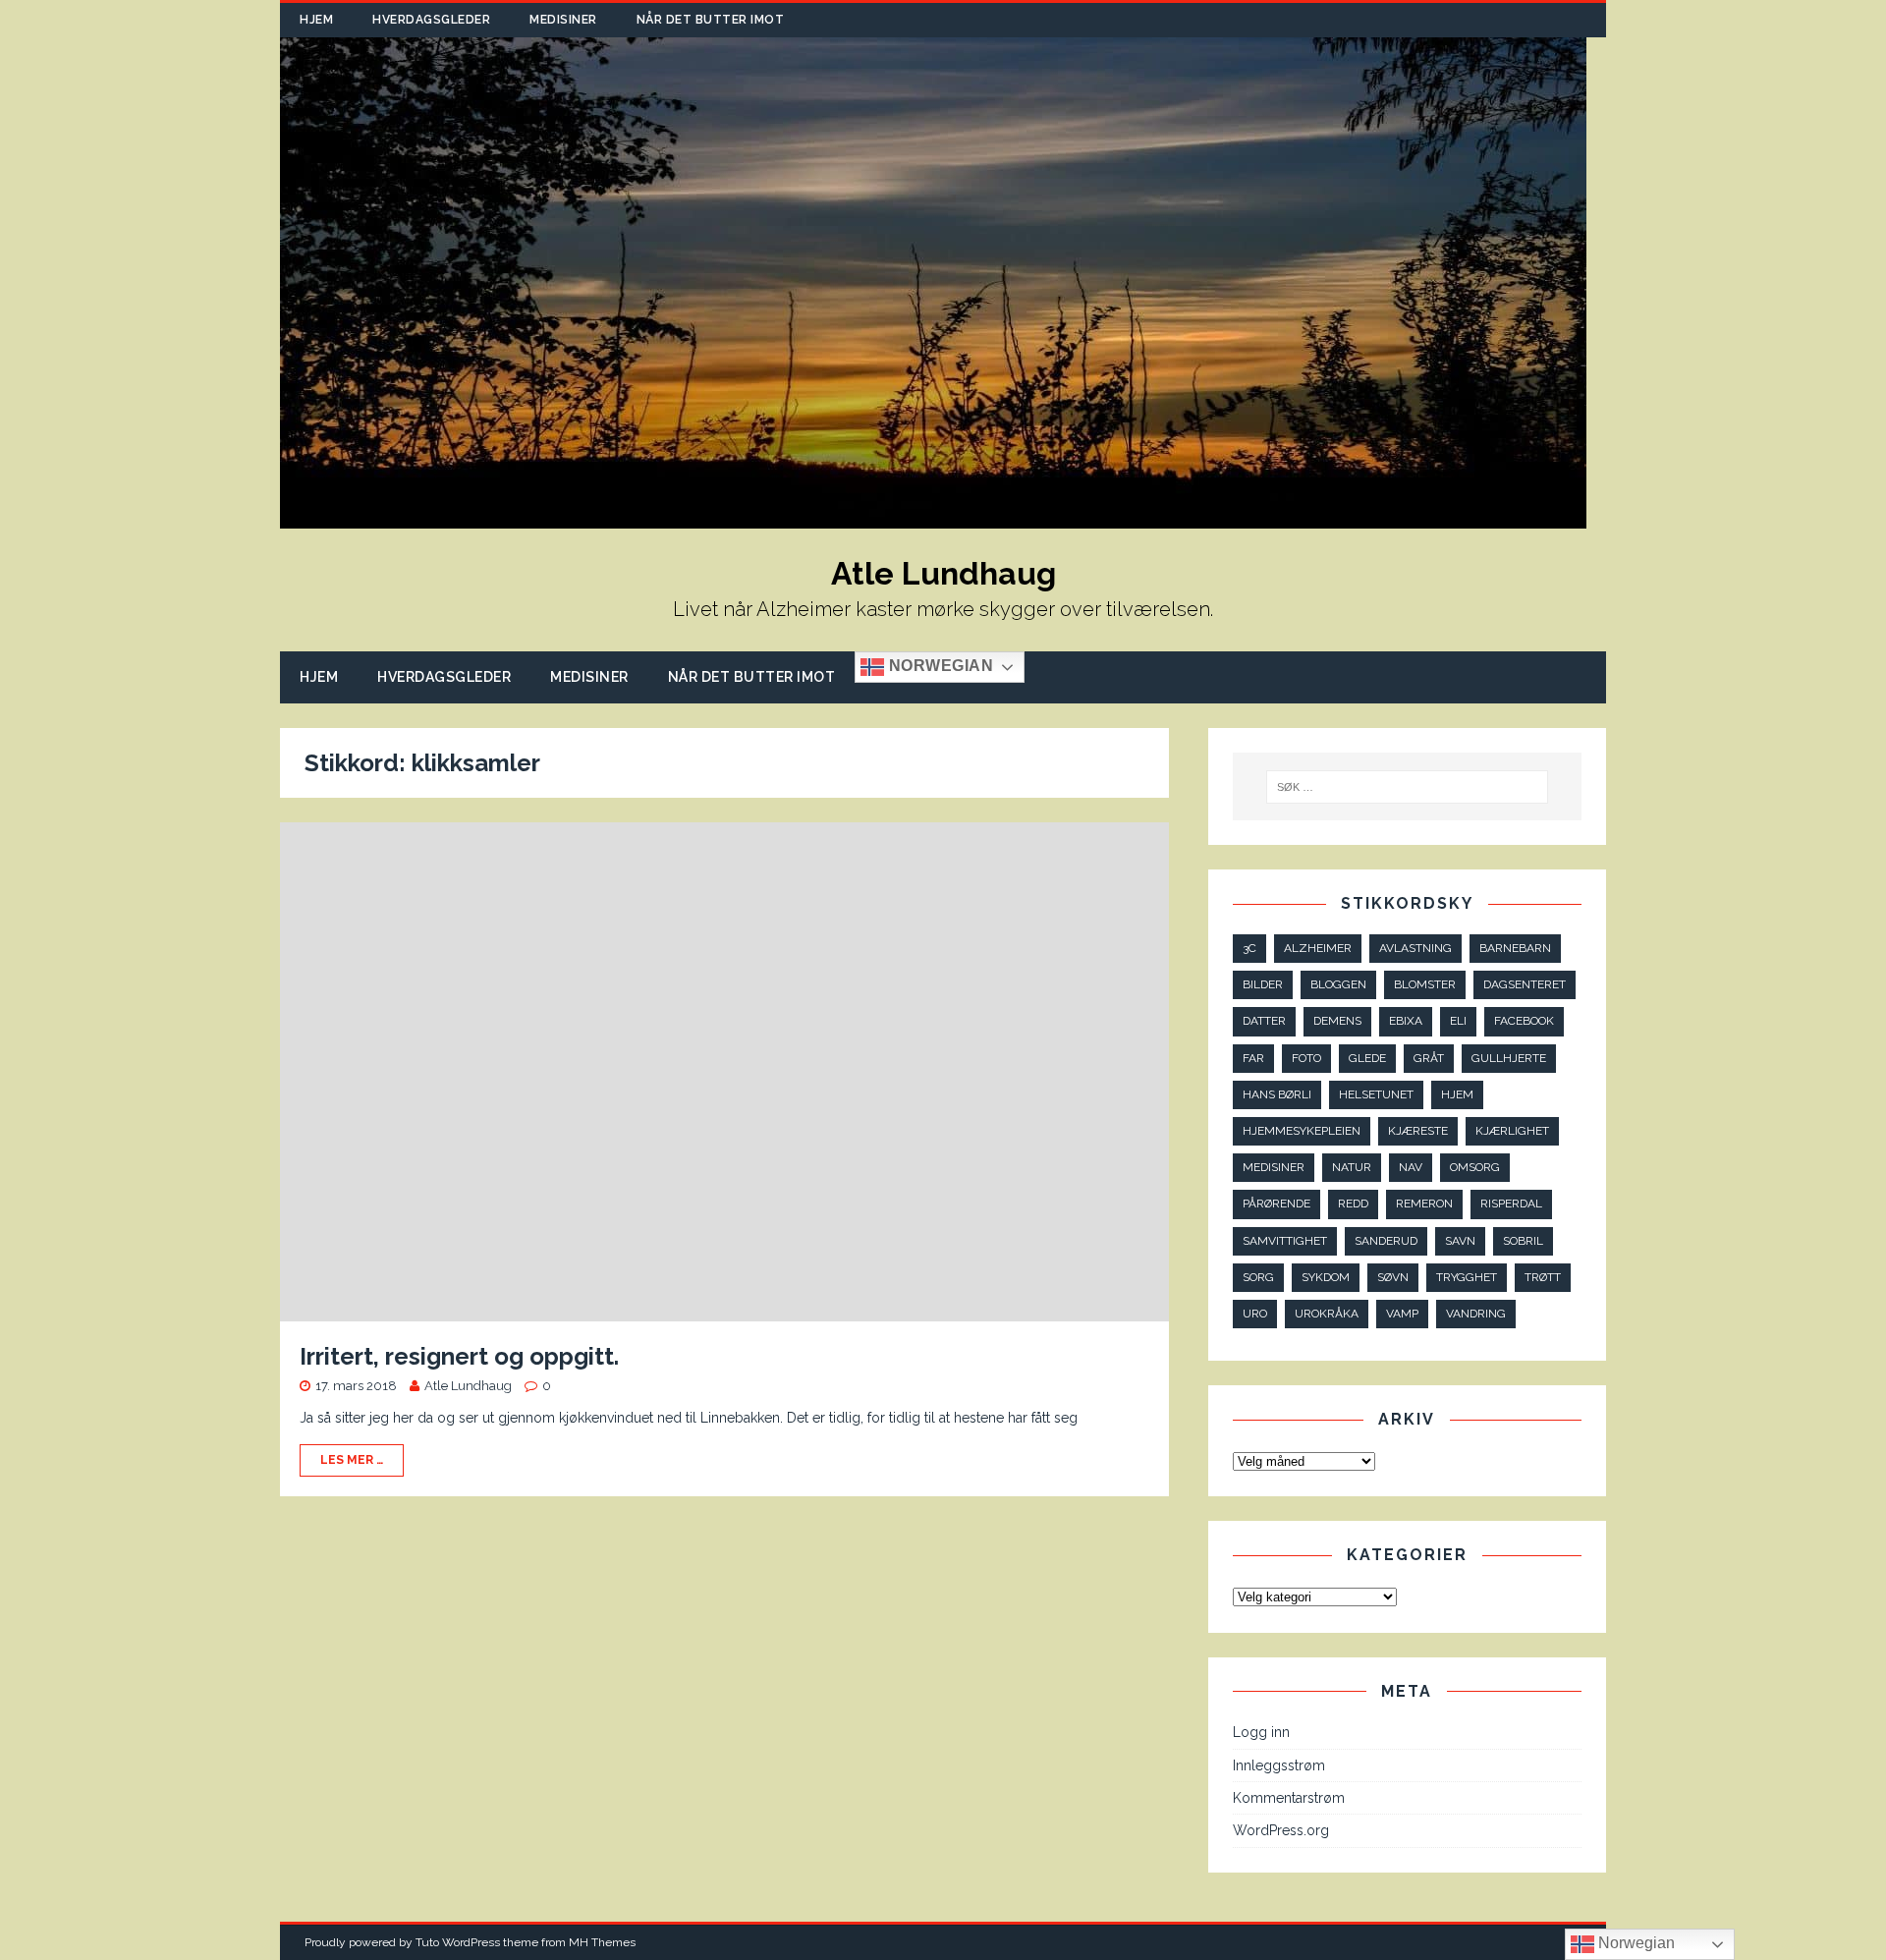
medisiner (1274, 1167)
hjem (1457, 1094)
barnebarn (1515, 948)
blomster (1425, 984)
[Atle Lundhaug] (933, 518)
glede (1367, 1058)
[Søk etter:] (1408, 787)
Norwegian (939, 667)
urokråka (1327, 1314)
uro (1255, 1314)
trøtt (1543, 1277)
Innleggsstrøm (1279, 1765)
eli (1458, 1021)
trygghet (1467, 1277)
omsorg (1475, 1167)
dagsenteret (1525, 984)
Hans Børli (1277, 1094)
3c (1249, 948)
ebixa (1406, 1021)
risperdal (1511, 1204)
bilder (1263, 984)
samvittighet (1285, 1241)
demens (1337, 1021)
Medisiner (563, 20)
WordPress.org (1281, 1830)
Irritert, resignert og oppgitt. (459, 1356)
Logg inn (1261, 1732)
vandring (1476, 1314)
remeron (1424, 1204)
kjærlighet (1512, 1131)
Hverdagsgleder (431, 20)
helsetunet (1376, 1094)
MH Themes (602, 1942)
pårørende (1276, 1204)
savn (1460, 1241)
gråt (1429, 1058)
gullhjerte (1509, 1058)
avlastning (1415, 948)
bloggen (1338, 984)
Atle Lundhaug (468, 1386)
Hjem (316, 20)
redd (1353, 1204)
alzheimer (1318, 948)
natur (1352, 1167)
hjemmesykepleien (1302, 1131)
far (1253, 1058)
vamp (1402, 1314)
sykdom (1326, 1277)
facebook (1524, 1021)
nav (1411, 1167)
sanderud (1386, 1241)
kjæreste (1418, 1131)
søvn (1393, 1277)
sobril (1523, 1241)
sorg (1258, 1277)
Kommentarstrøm (1289, 1798)
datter (1264, 1021)
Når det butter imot (711, 20)
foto (1306, 1058)
